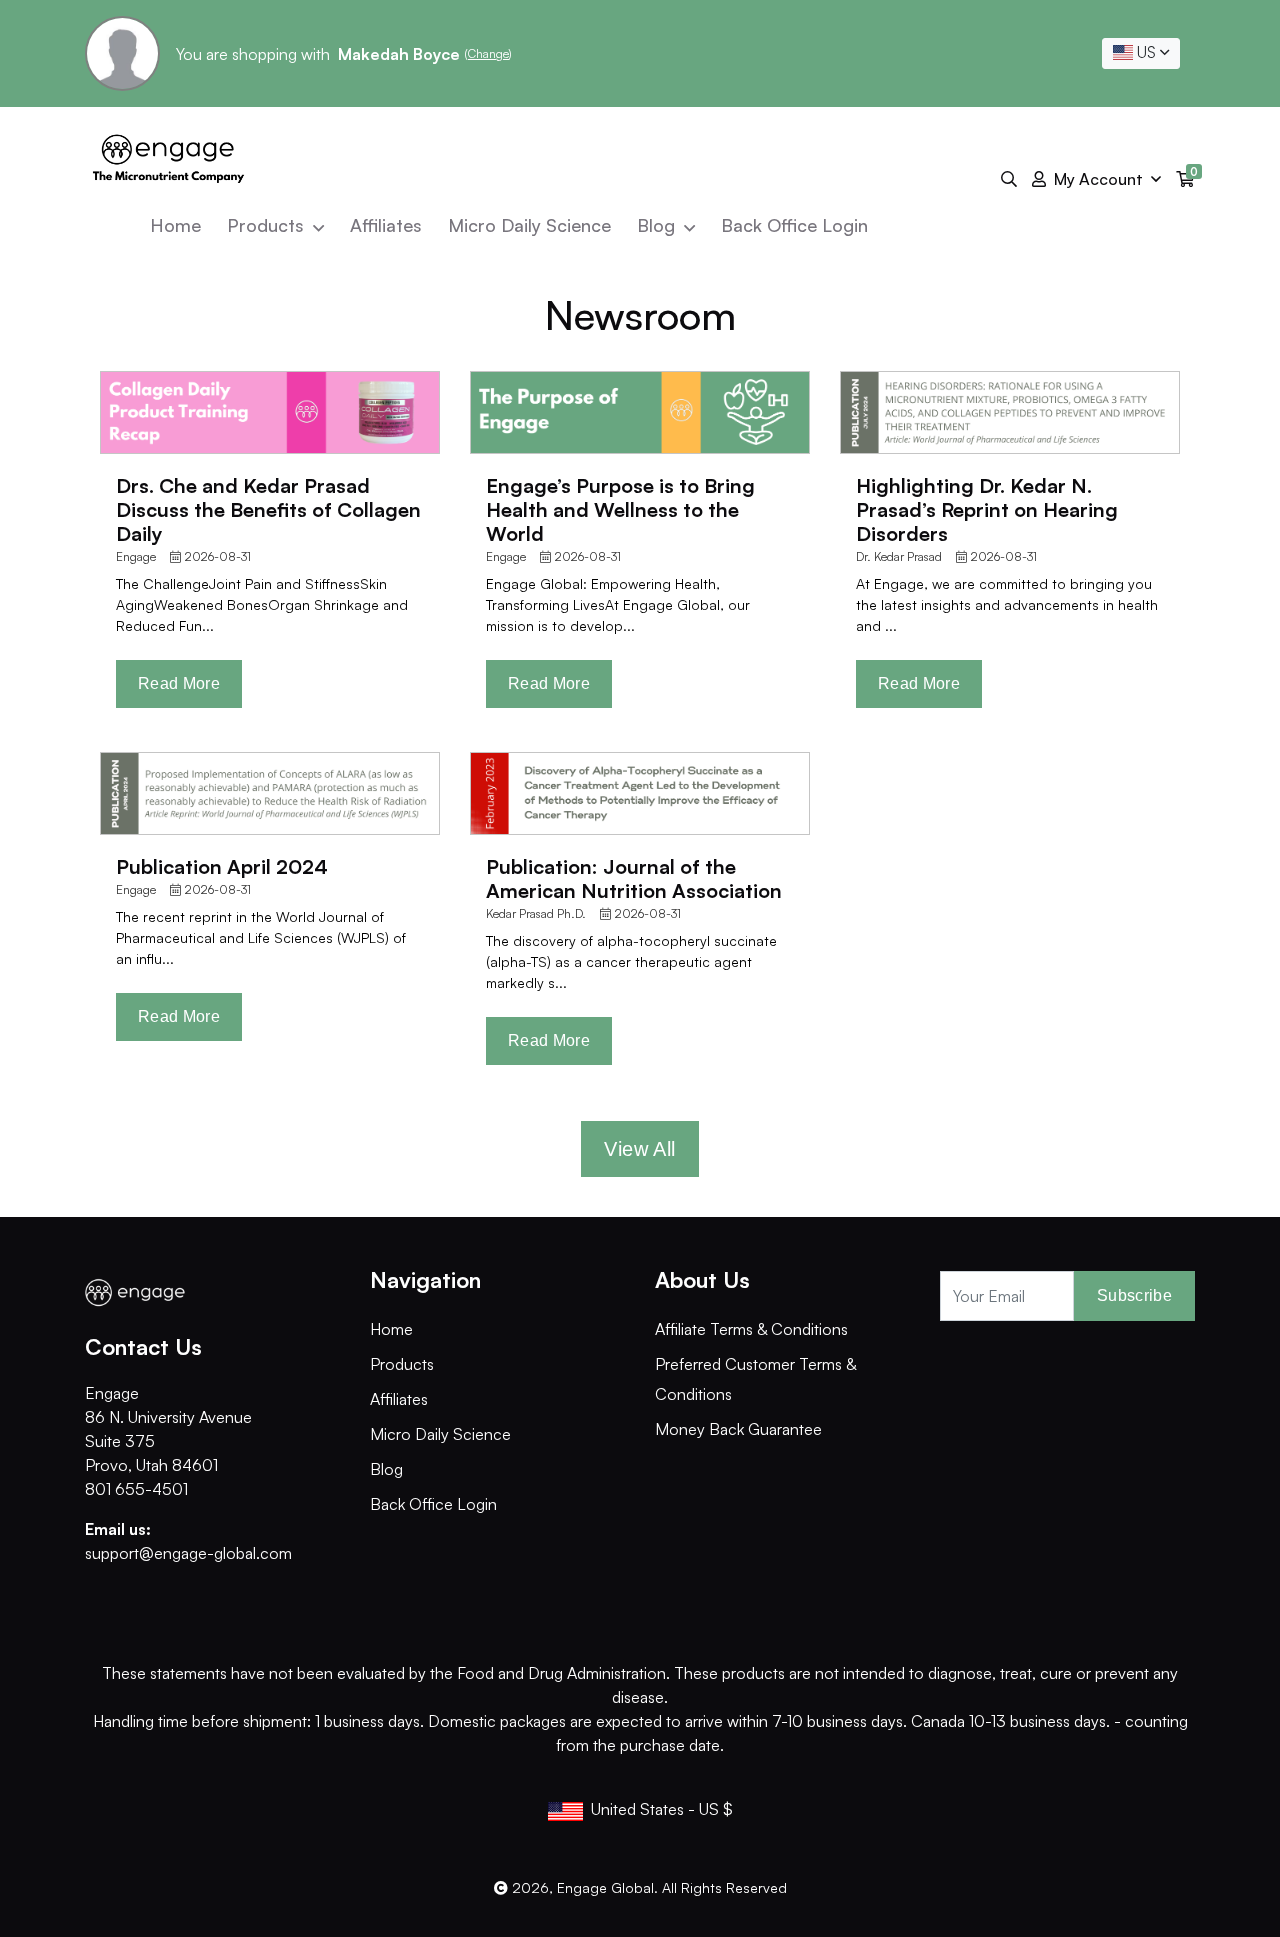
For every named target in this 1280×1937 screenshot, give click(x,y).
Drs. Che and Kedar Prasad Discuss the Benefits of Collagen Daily (268, 509)
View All (639, 1149)
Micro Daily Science (529, 225)
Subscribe (1134, 1295)
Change (488, 53)
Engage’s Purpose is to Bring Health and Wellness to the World (620, 509)
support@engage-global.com (188, 1553)
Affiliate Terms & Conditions (751, 1329)
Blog (658, 225)
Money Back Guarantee (738, 1429)
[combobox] (1141, 53)
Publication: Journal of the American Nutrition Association (634, 878)
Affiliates (386, 225)
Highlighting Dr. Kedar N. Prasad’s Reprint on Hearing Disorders (987, 509)
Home (175, 225)
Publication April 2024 (222, 866)
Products (268, 225)
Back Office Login (794, 225)
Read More (179, 683)
